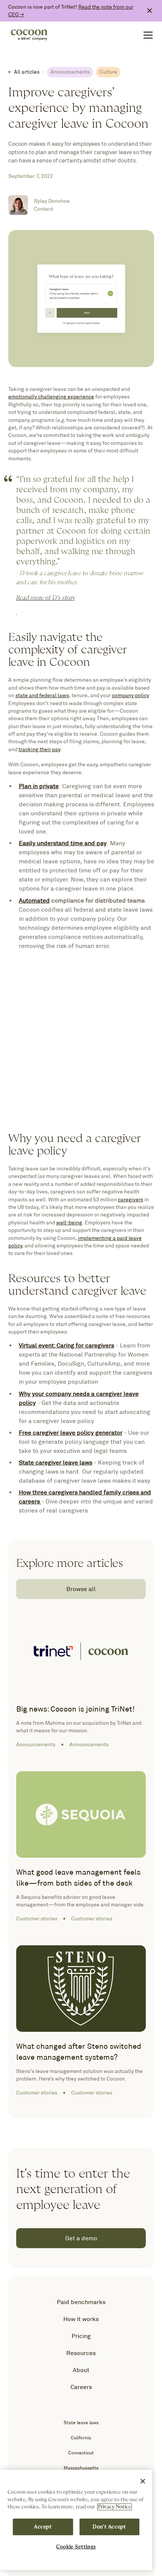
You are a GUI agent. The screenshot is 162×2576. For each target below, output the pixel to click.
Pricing (81, 2336)
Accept (43, 2527)
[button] (147, 35)
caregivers (131, 1199)
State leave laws (81, 2422)
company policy (130, 695)
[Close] (143, 2481)
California (81, 2438)
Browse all (81, 1589)
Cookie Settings (76, 2547)
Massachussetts (81, 2468)
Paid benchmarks (81, 2302)
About (81, 2370)
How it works (81, 2319)
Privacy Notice (115, 2507)
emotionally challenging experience (51, 397)
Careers (81, 2387)
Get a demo (81, 2238)
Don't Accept (109, 2527)
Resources (81, 2353)
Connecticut (81, 2453)
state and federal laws (42, 695)
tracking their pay (39, 749)
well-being (69, 1222)
